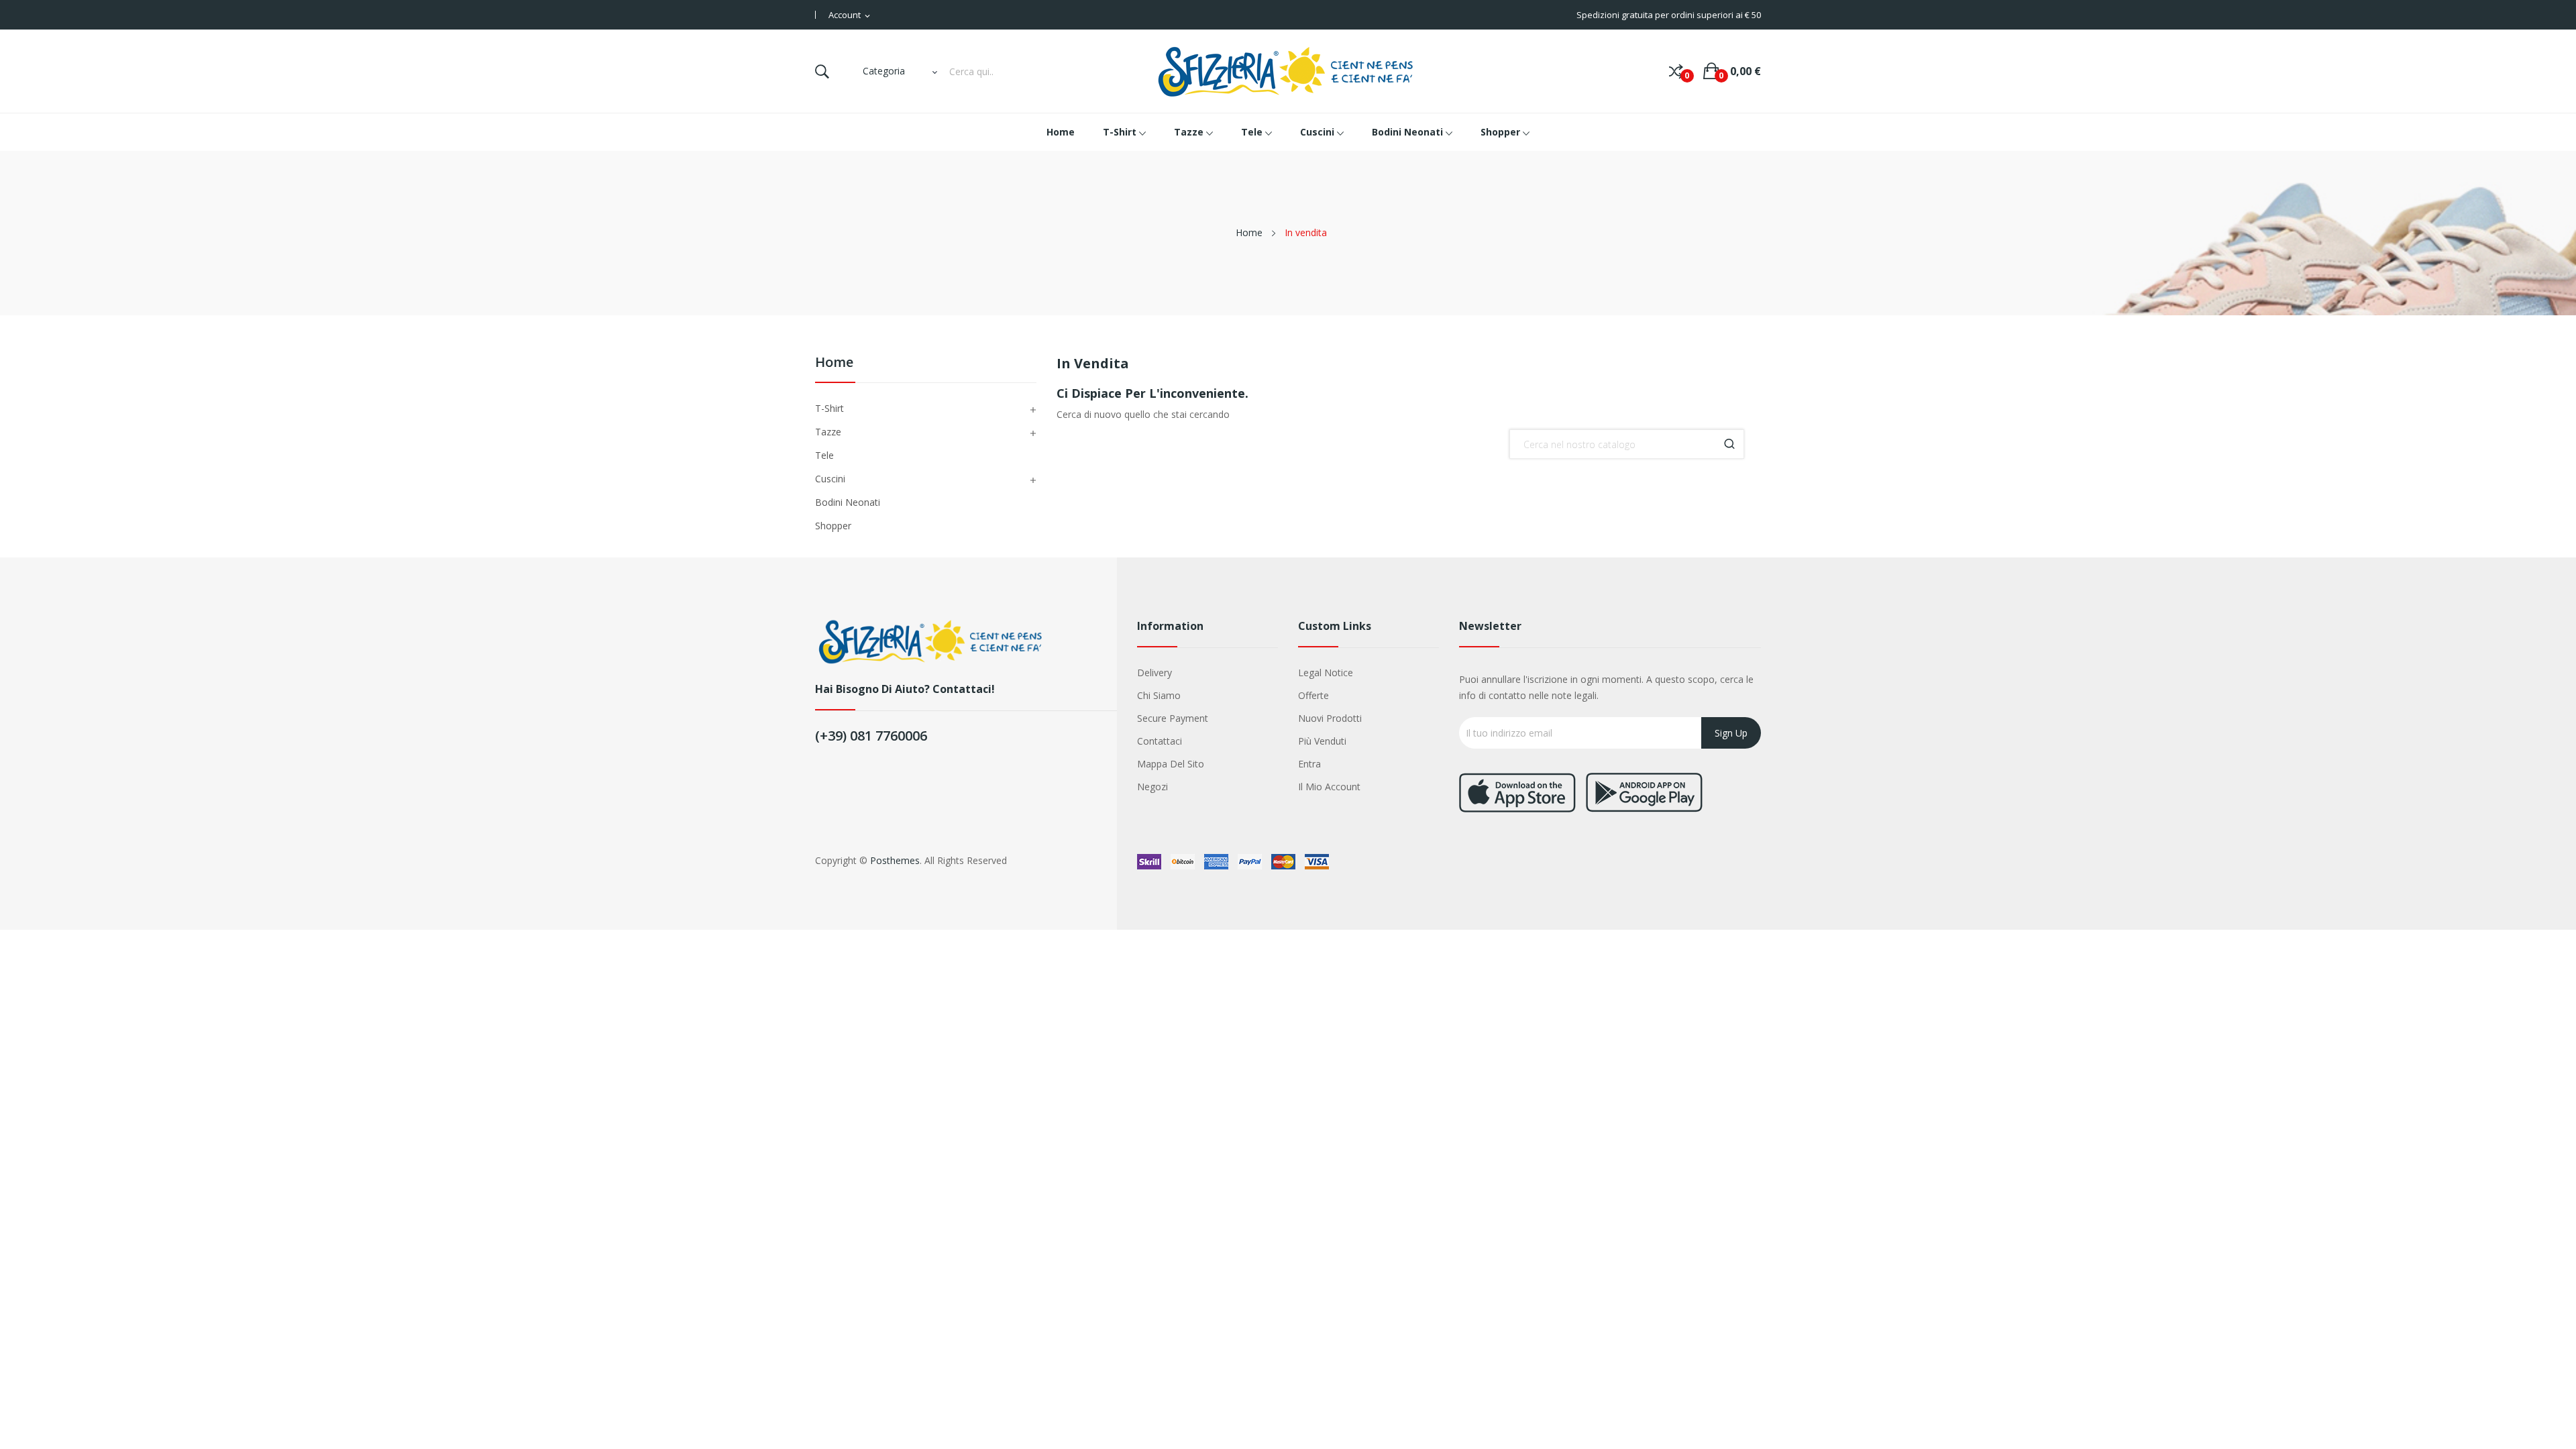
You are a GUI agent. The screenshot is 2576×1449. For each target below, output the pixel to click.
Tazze (828, 432)
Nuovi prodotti (1330, 718)
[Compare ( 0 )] (1676, 71)
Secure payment (1173, 718)
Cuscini (830, 479)
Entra (1309, 764)
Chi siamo (1159, 695)
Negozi (1152, 787)
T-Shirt (829, 408)
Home (834, 363)
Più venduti (1322, 741)
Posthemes (895, 860)
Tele (824, 455)
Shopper (833, 526)
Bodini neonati (848, 502)
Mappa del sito (1171, 764)
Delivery (1155, 673)
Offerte (1313, 695)
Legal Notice (1326, 673)
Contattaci (1160, 741)
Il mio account (1329, 787)
